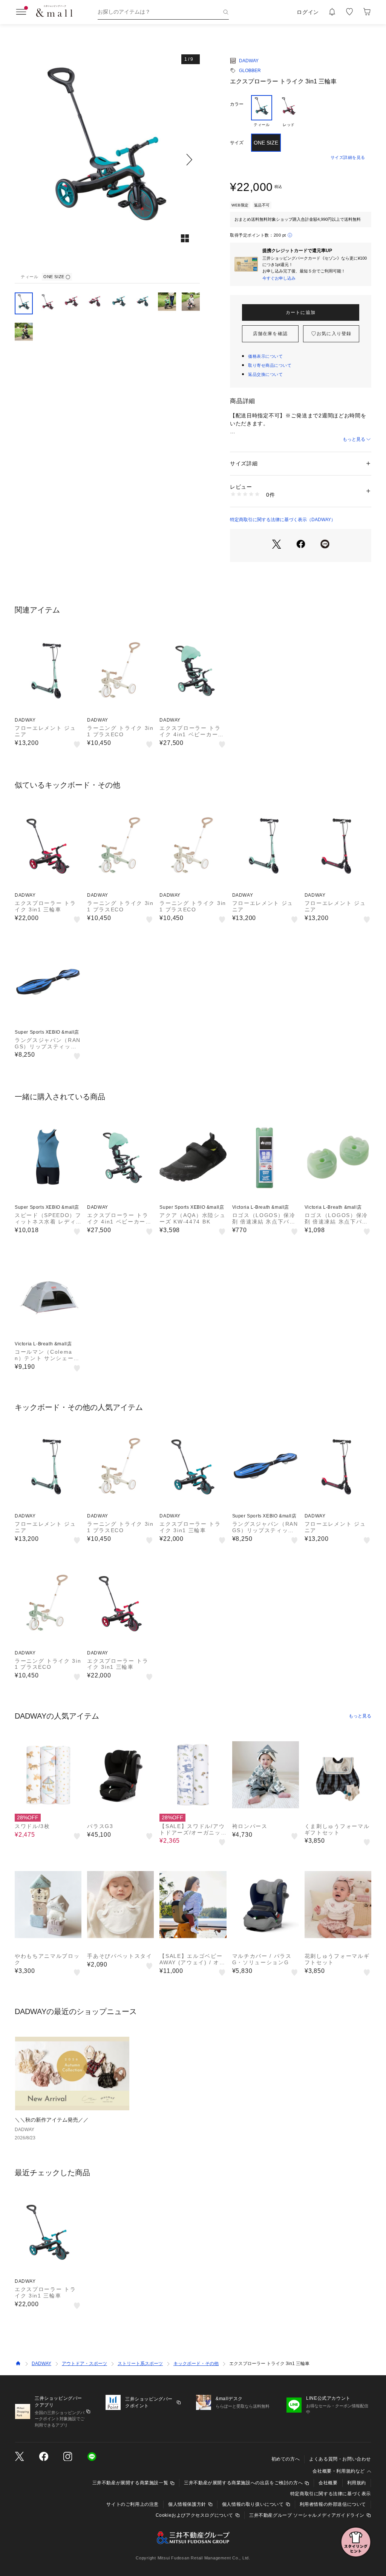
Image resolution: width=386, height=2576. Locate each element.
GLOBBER (250, 71)
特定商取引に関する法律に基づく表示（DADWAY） (283, 520)
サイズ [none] (237, 143)
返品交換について (265, 374)
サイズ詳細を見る (348, 157)
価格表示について (265, 356)
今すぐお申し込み (279, 278)
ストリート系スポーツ (140, 2364)
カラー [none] (237, 104)
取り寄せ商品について (270, 365)
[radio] (262, 111)
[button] (107, 159)
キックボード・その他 (196, 2364)
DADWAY (249, 61)
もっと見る (354, 439)
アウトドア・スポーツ (84, 2364)
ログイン (308, 12)
